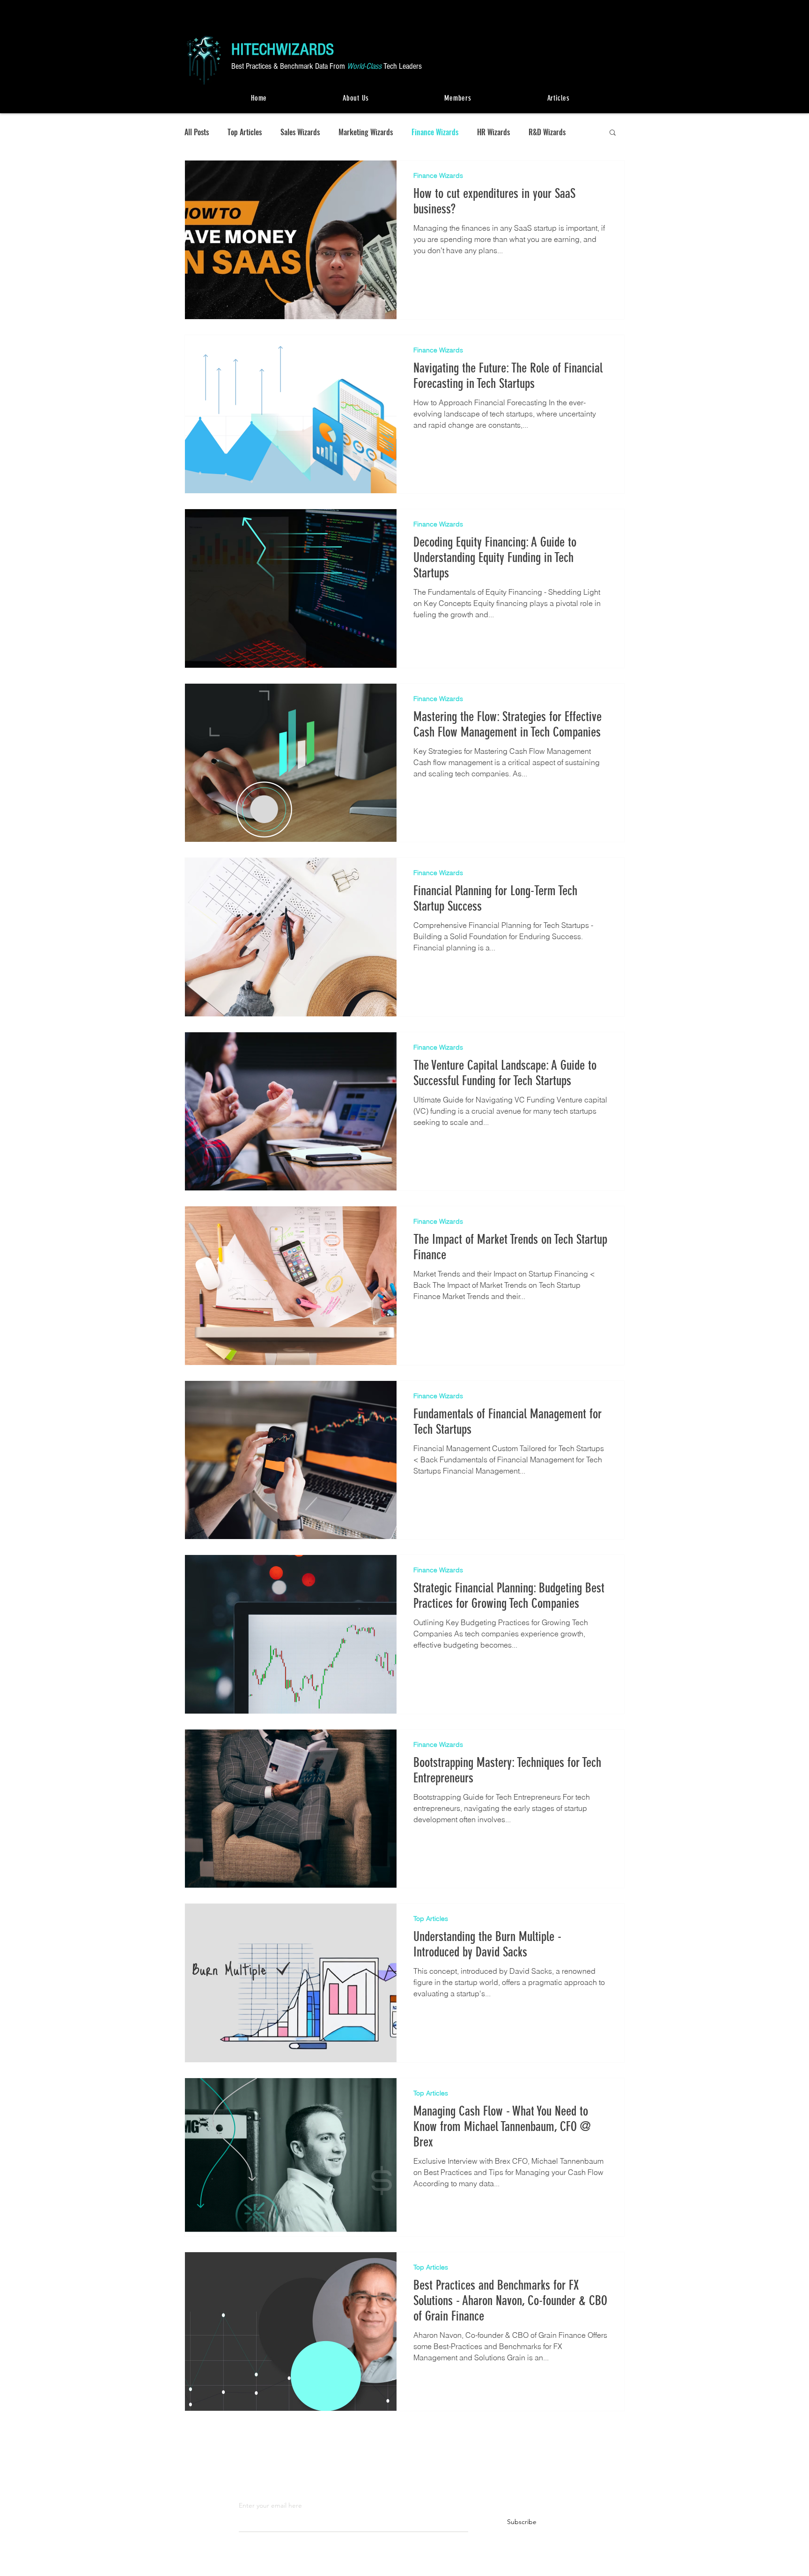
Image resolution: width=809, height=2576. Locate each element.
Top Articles (245, 132)
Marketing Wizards (366, 132)
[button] (613, 133)
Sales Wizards (300, 132)
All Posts (197, 132)
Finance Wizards (435, 132)
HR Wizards (493, 132)
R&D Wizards (547, 132)
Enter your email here (270, 2505)
